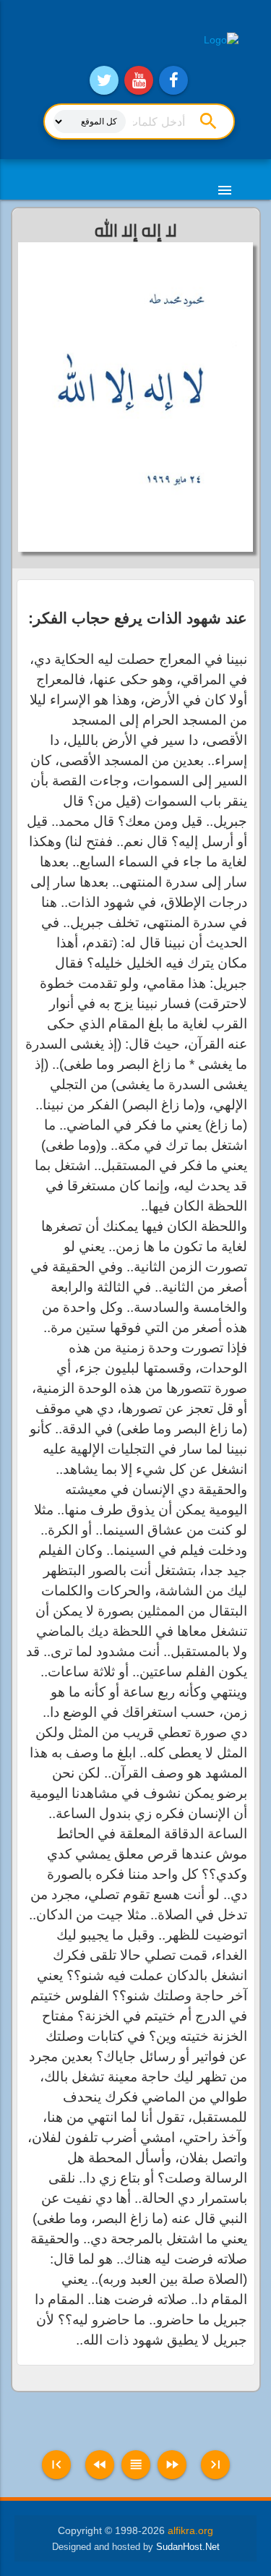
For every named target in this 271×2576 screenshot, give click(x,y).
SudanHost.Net (188, 2547)
